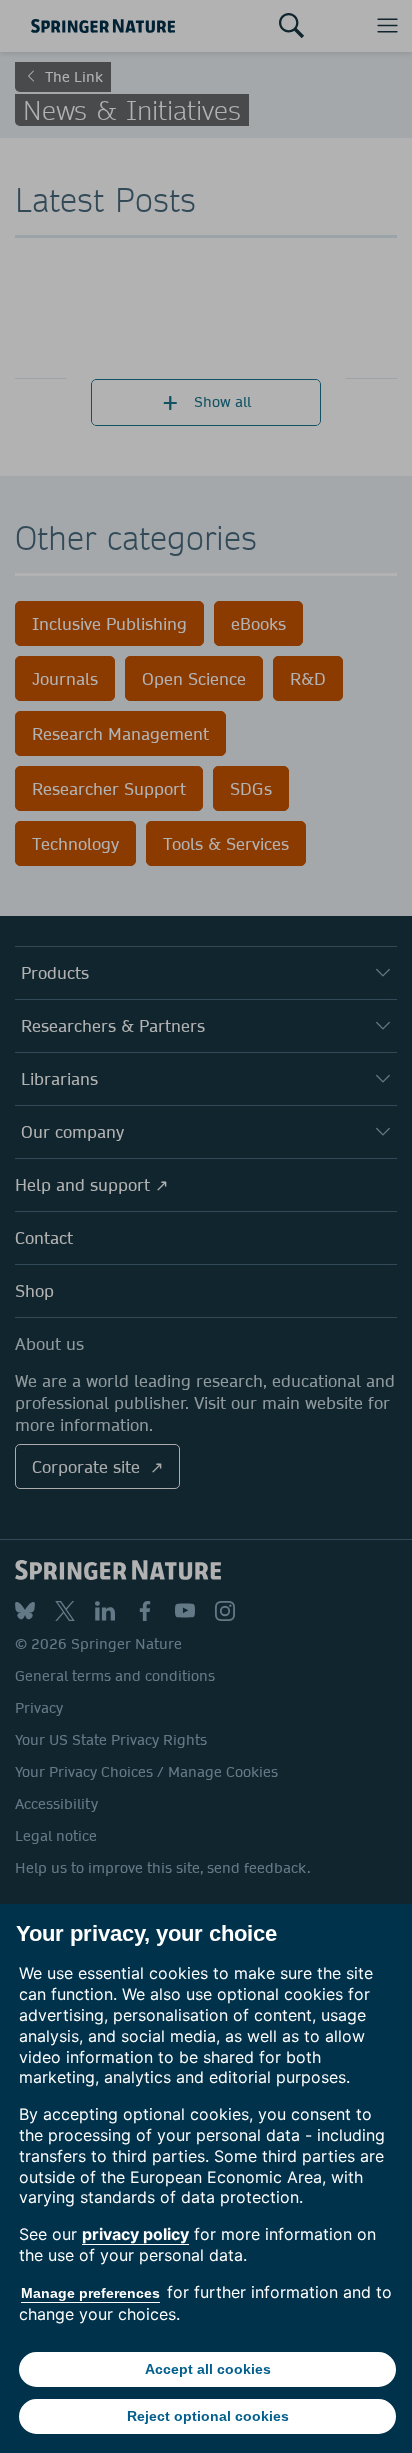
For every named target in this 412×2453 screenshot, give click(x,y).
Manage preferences (90, 2293)
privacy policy (135, 2234)
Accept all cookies (208, 2369)
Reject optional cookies (208, 2416)
